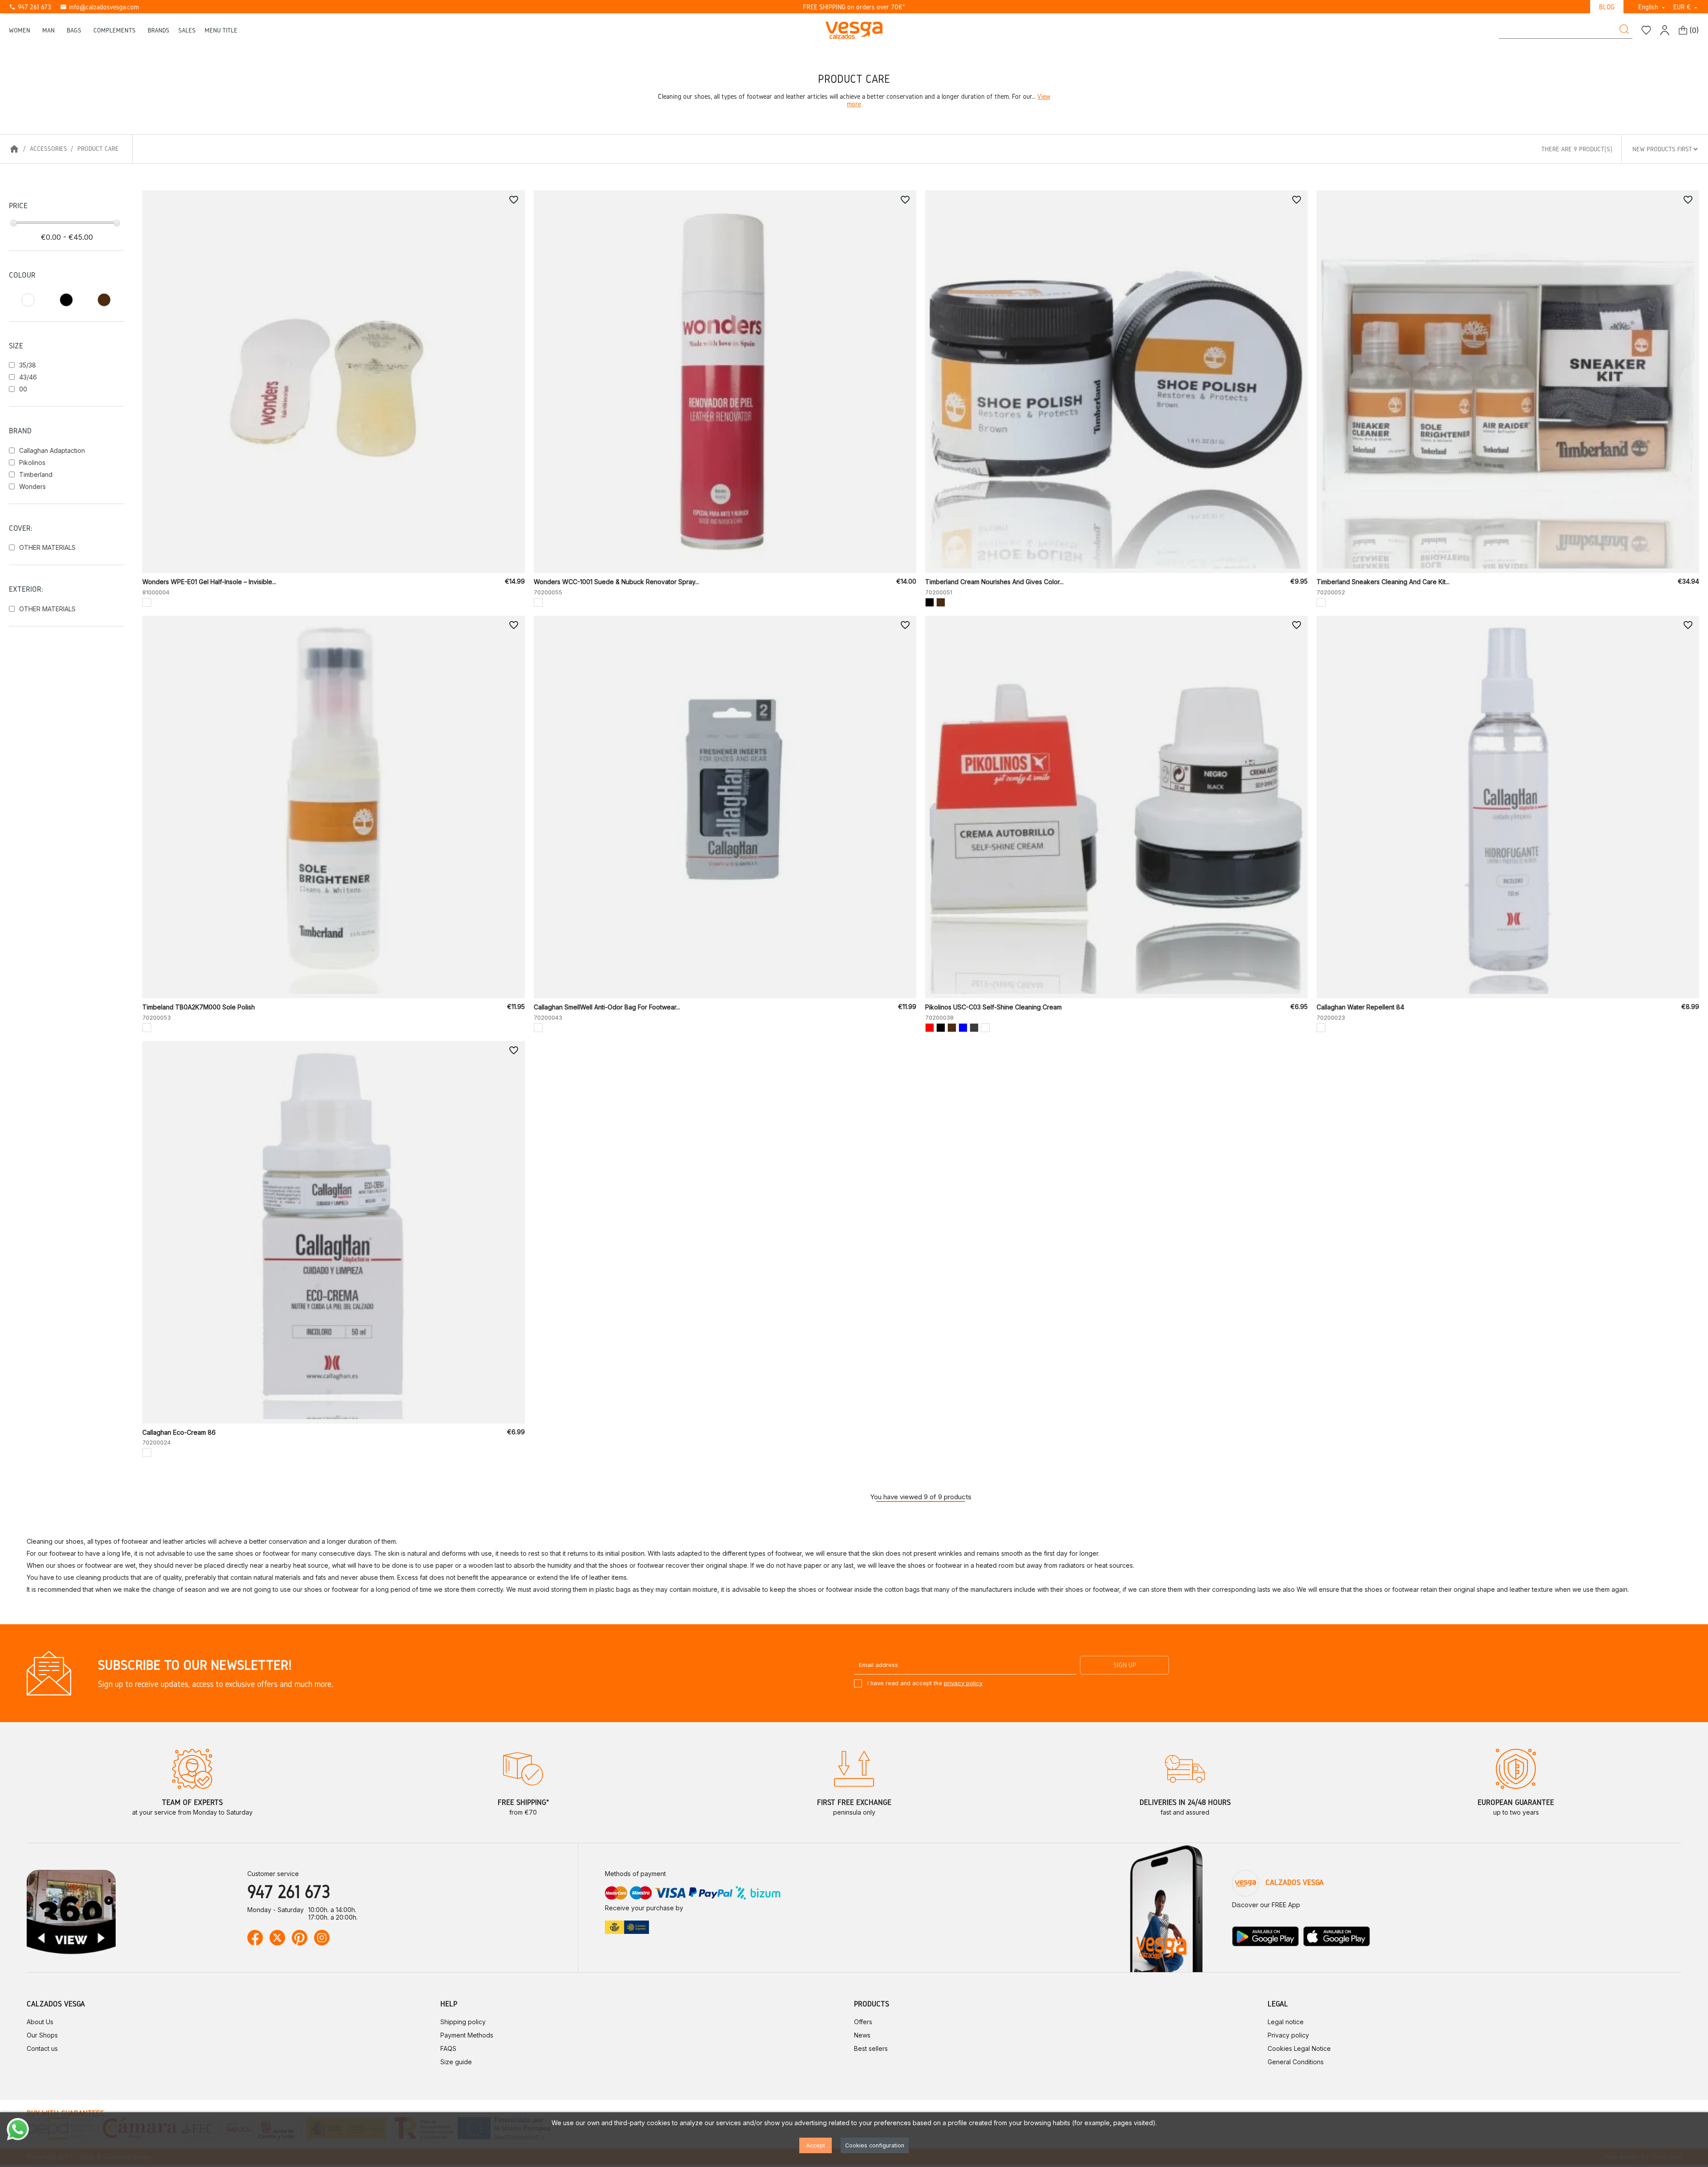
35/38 (28, 365)
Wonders (32, 486)
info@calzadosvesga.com (99, 7)
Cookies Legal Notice (1299, 2048)
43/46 (28, 377)
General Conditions (1296, 2062)
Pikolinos (32, 462)
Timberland (36, 474)
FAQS (448, 2048)
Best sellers (871, 2048)
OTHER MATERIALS (47, 547)
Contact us (42, 2048)
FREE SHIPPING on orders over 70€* (854, 7)
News (862, 2035)
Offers (863, 2022)
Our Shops (42, 2035)
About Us (40, 2022)
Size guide (456, 2062)
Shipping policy (463, 2022)
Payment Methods (467, 2035)
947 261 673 (30, 7)
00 (23, 389)
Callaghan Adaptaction (52, 450)
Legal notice (1286, 2022)
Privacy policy (1288, 2035)
